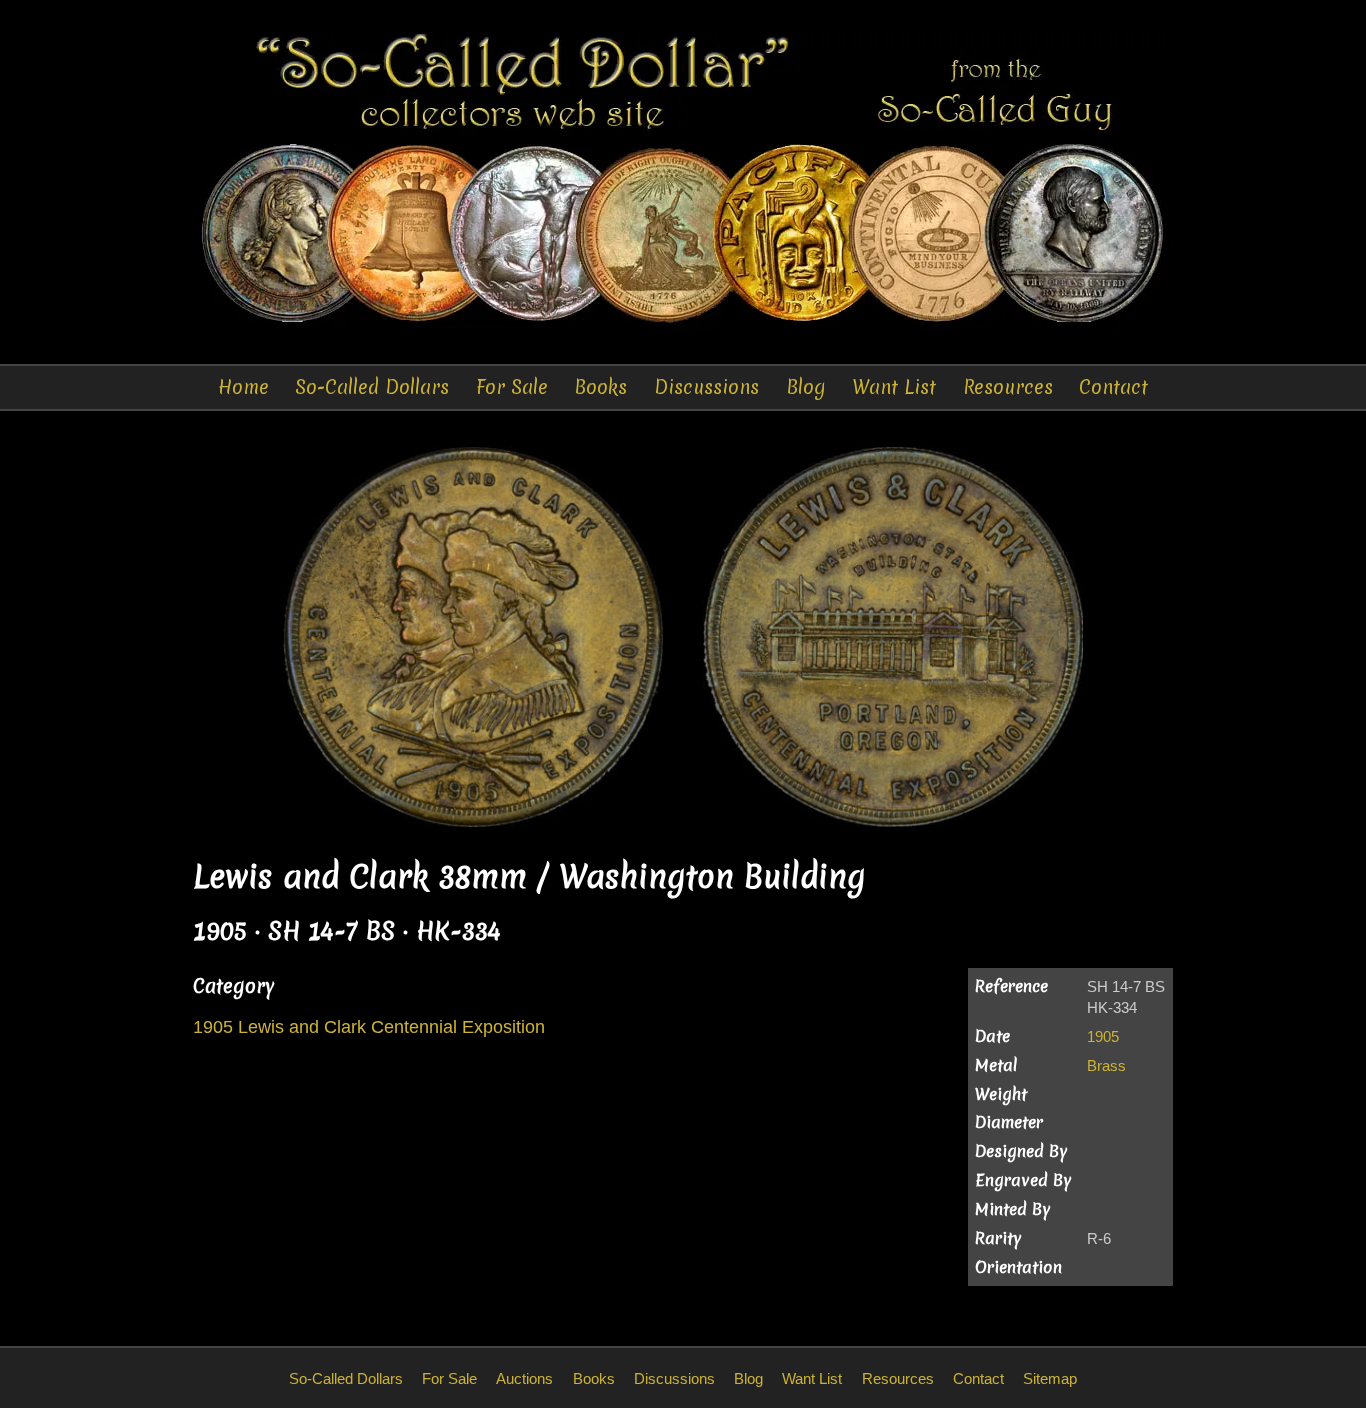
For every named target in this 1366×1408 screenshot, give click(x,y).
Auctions (524, 1378)
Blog (806, 387)
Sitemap (1050, 1378)
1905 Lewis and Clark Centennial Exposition (369, 1027)
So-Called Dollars (372, 387)
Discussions (706, 387)
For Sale (512, 387)
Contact (1113, 387)
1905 (1103, 1036)
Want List (894, 387)
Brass (1106, 1065)
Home (243, 387)
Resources (1008, 387)
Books (600, 387)
